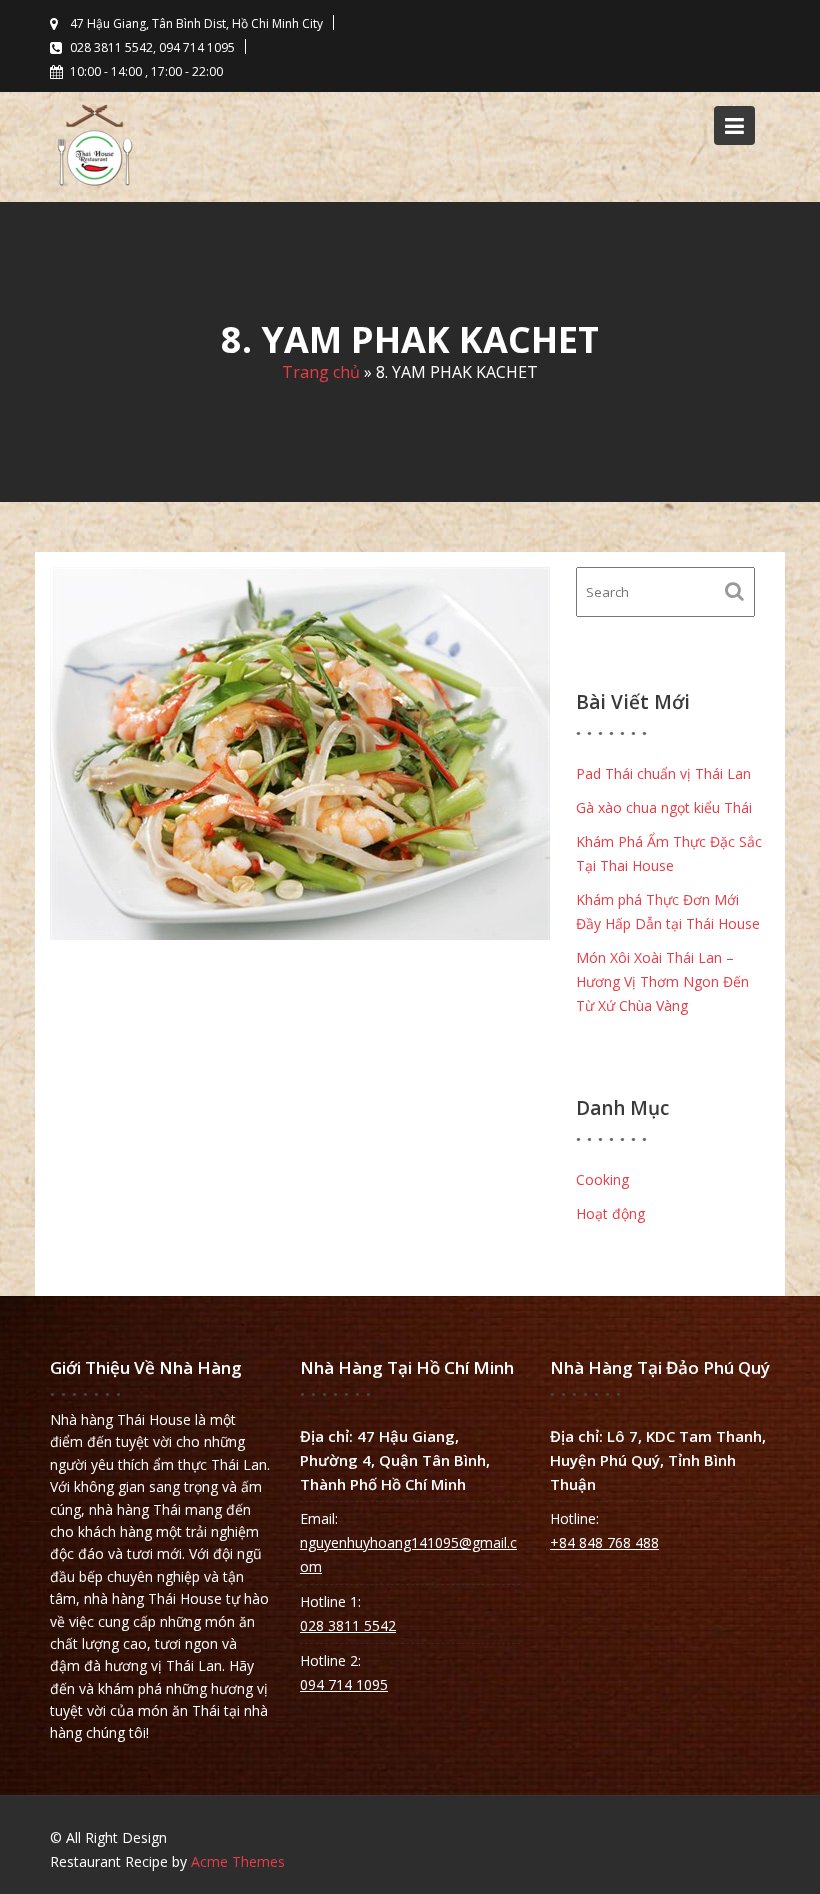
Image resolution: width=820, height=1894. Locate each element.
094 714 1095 (344, 1684)
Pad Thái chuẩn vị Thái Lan (663, 773)
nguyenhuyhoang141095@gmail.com (408, 1554)
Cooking (602, 1179)
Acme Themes (238, 1861)
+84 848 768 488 (604, 1542)
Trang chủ (321, 372)
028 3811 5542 (348, 1625)
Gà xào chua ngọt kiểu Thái (664, 807)
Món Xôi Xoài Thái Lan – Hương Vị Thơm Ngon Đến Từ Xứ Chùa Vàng (662, 981)
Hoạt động (610, 1213)
